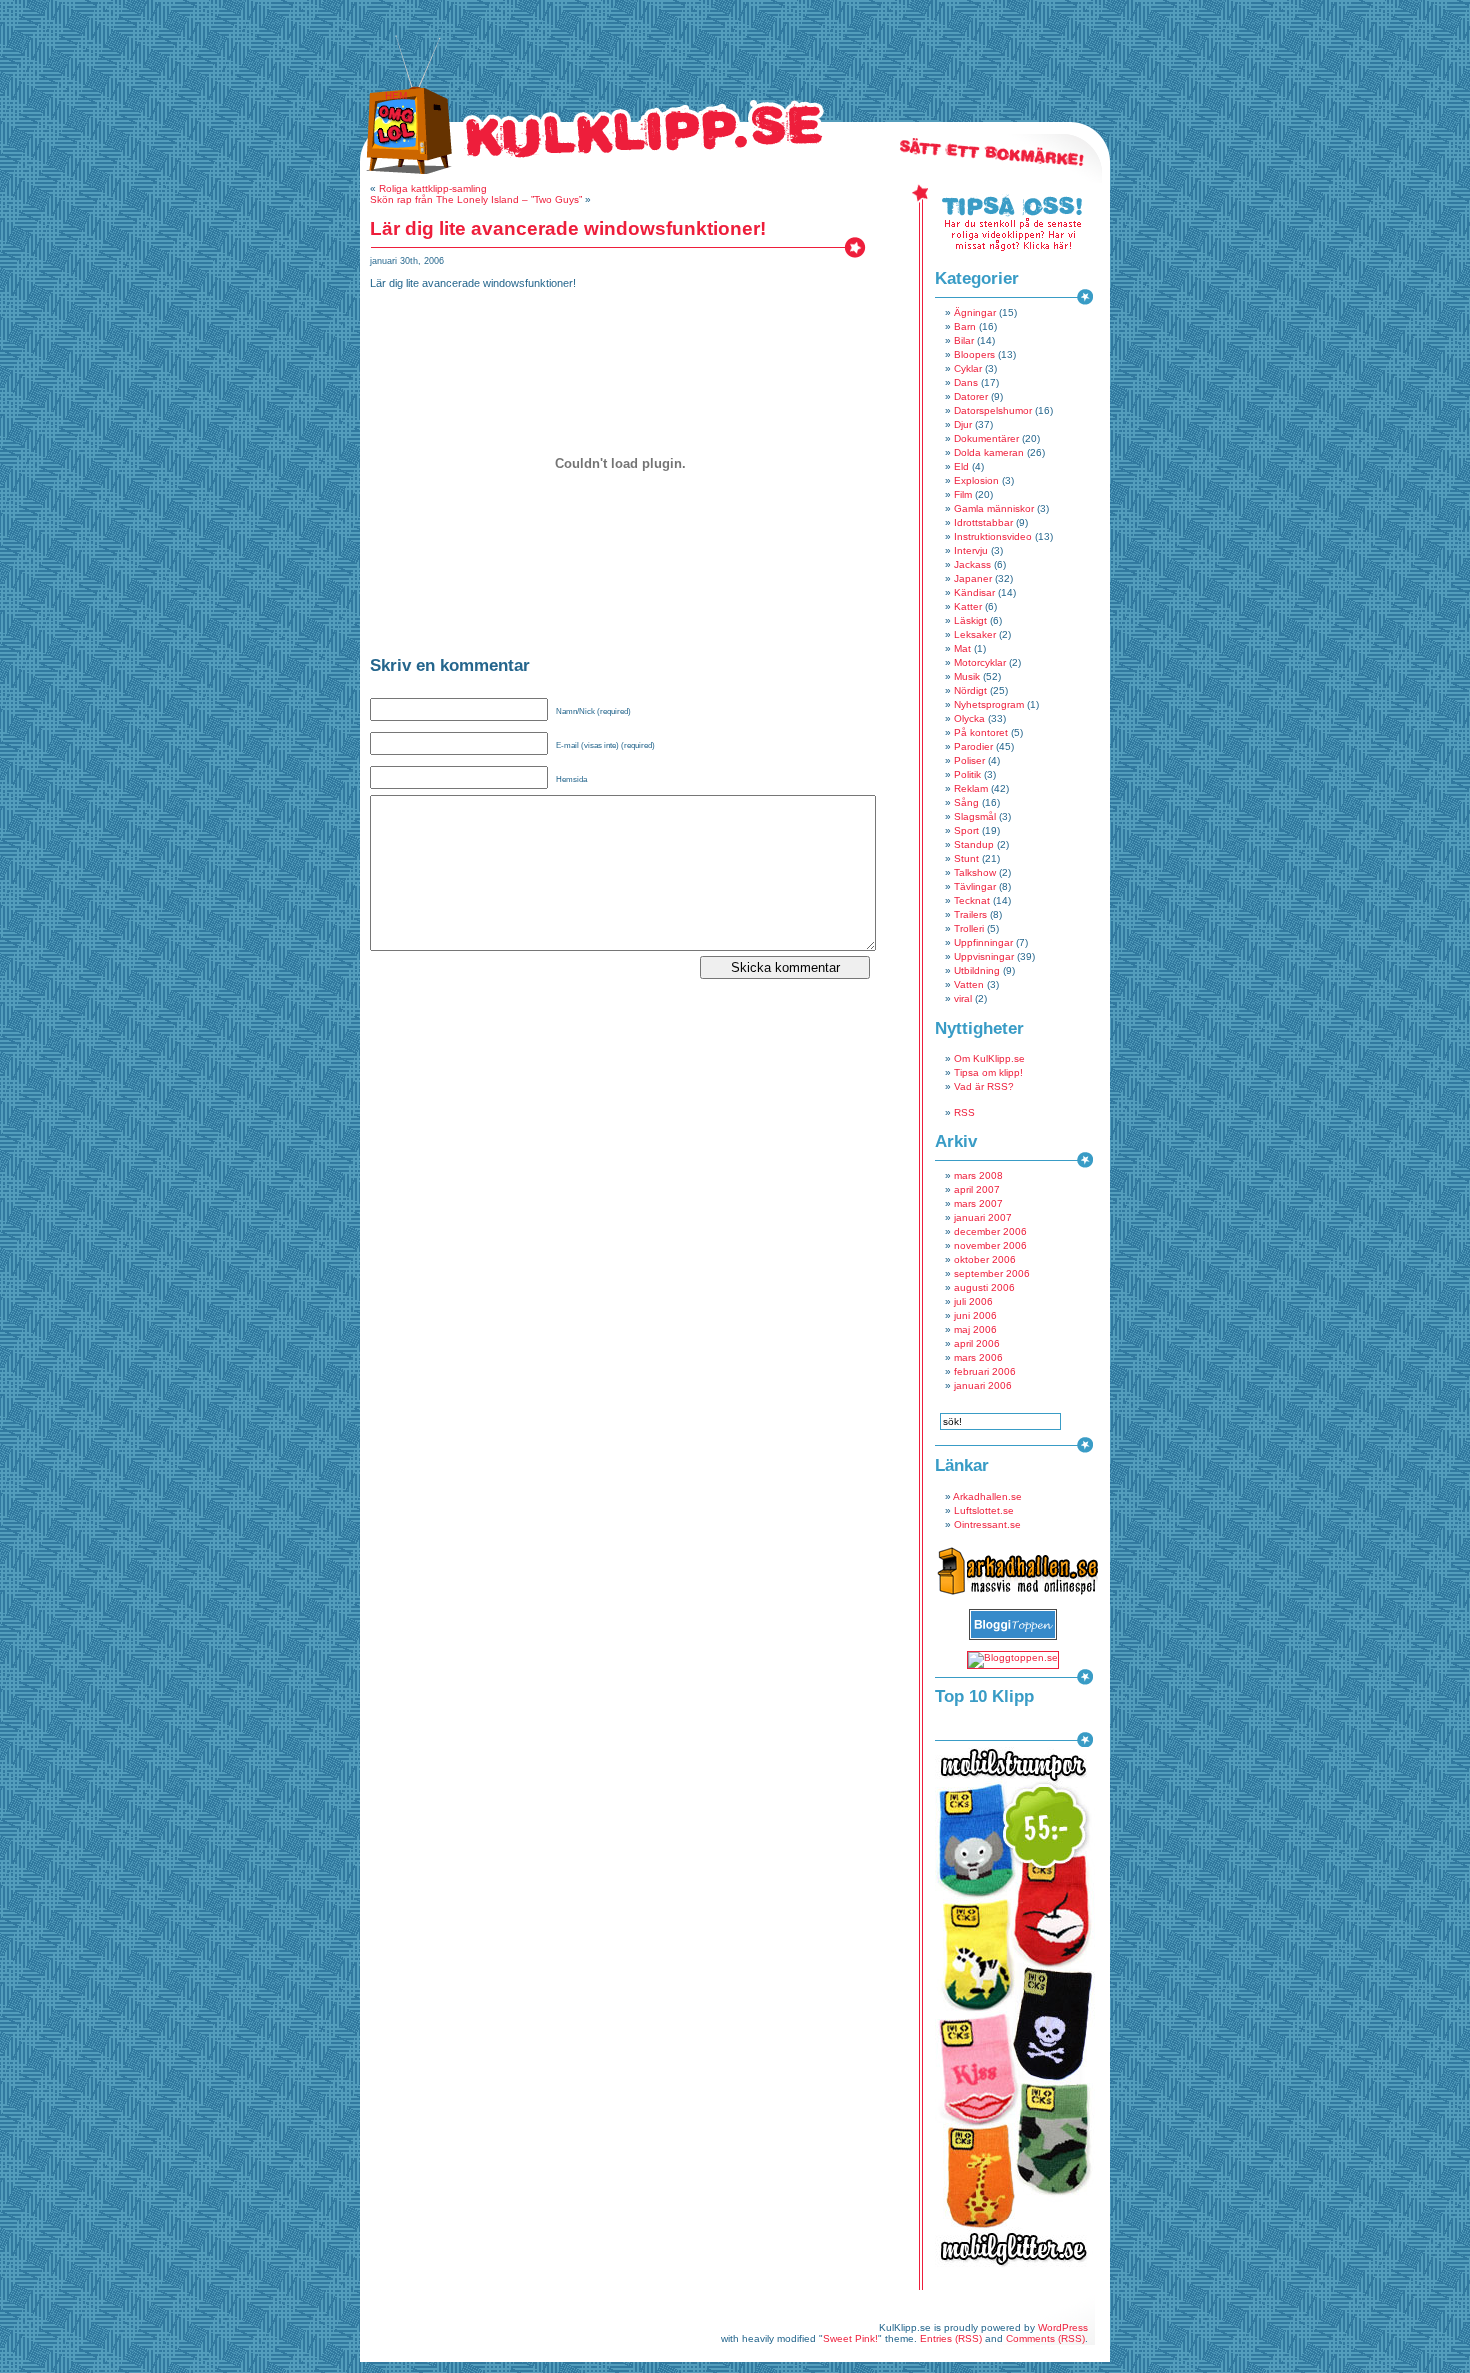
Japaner (973, 578)
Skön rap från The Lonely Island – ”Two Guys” (476, 199)
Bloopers (974, 354)
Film (963, 494)
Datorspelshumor (993, 410)
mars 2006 (978, 1357)
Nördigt (970, 690)
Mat (962, 648)
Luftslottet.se (984, 1510)
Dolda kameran (989, 452)
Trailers (970, 914)
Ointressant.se (987, 1524)
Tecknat (972, 900)
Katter (968, 606)
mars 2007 (978, 1203)
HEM (396, 95)
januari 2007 (983, 1217)
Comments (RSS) (1045, 2338)
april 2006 (977, 1343)
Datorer (971, 396)
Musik (967, 676)
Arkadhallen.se (987, 1496)
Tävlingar (975, 886)
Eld (961, 466)
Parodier (973, 746)
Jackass (972, 564)
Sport (966, 830)
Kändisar (974, 592)
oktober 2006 (985, 1259)
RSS (964, 1112)
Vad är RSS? (984, 1086)
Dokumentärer (986, 438)
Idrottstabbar (983, 522)
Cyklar (968, 368)
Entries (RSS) (951, 2338)
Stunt (966, 858)
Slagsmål (975, 816)
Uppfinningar (983, 942)
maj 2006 (975, 1329)
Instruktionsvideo (993, 536)
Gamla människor (994, 508)
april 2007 (977, 1189)
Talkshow (975, 872)
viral (963, 998)
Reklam (971, 788)
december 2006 (990, 1231)
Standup (974, 844)
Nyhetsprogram (989, 704)
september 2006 (992, 1273)
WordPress (1063, 2327)
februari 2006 (985, 1371)
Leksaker (975, 634)
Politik (967, 774)
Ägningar (975, 312)
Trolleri (969, 928)
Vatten (969, 984)
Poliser (969, 760)
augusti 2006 (984, 1287)
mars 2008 (978, 1175)
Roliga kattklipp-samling (433, 188)
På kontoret (981, 732)
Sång (966, 802)
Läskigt (970, 620)
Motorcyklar (980, 662)
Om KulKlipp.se (989, 1058)
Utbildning (977, 970)
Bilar (964, 340)
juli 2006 (973, 1301)
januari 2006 (983, 1385)
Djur (963, 424)
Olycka (969, 718)
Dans (966, 382)
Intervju (971, 550)
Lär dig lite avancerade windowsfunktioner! (568, 228)
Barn (965, 326)
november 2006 (990, 1245)
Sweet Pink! (850, 2338)
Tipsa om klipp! (988, 1072)
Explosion (976, 480)
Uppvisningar (984, 956)
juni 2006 (975, 1315)
